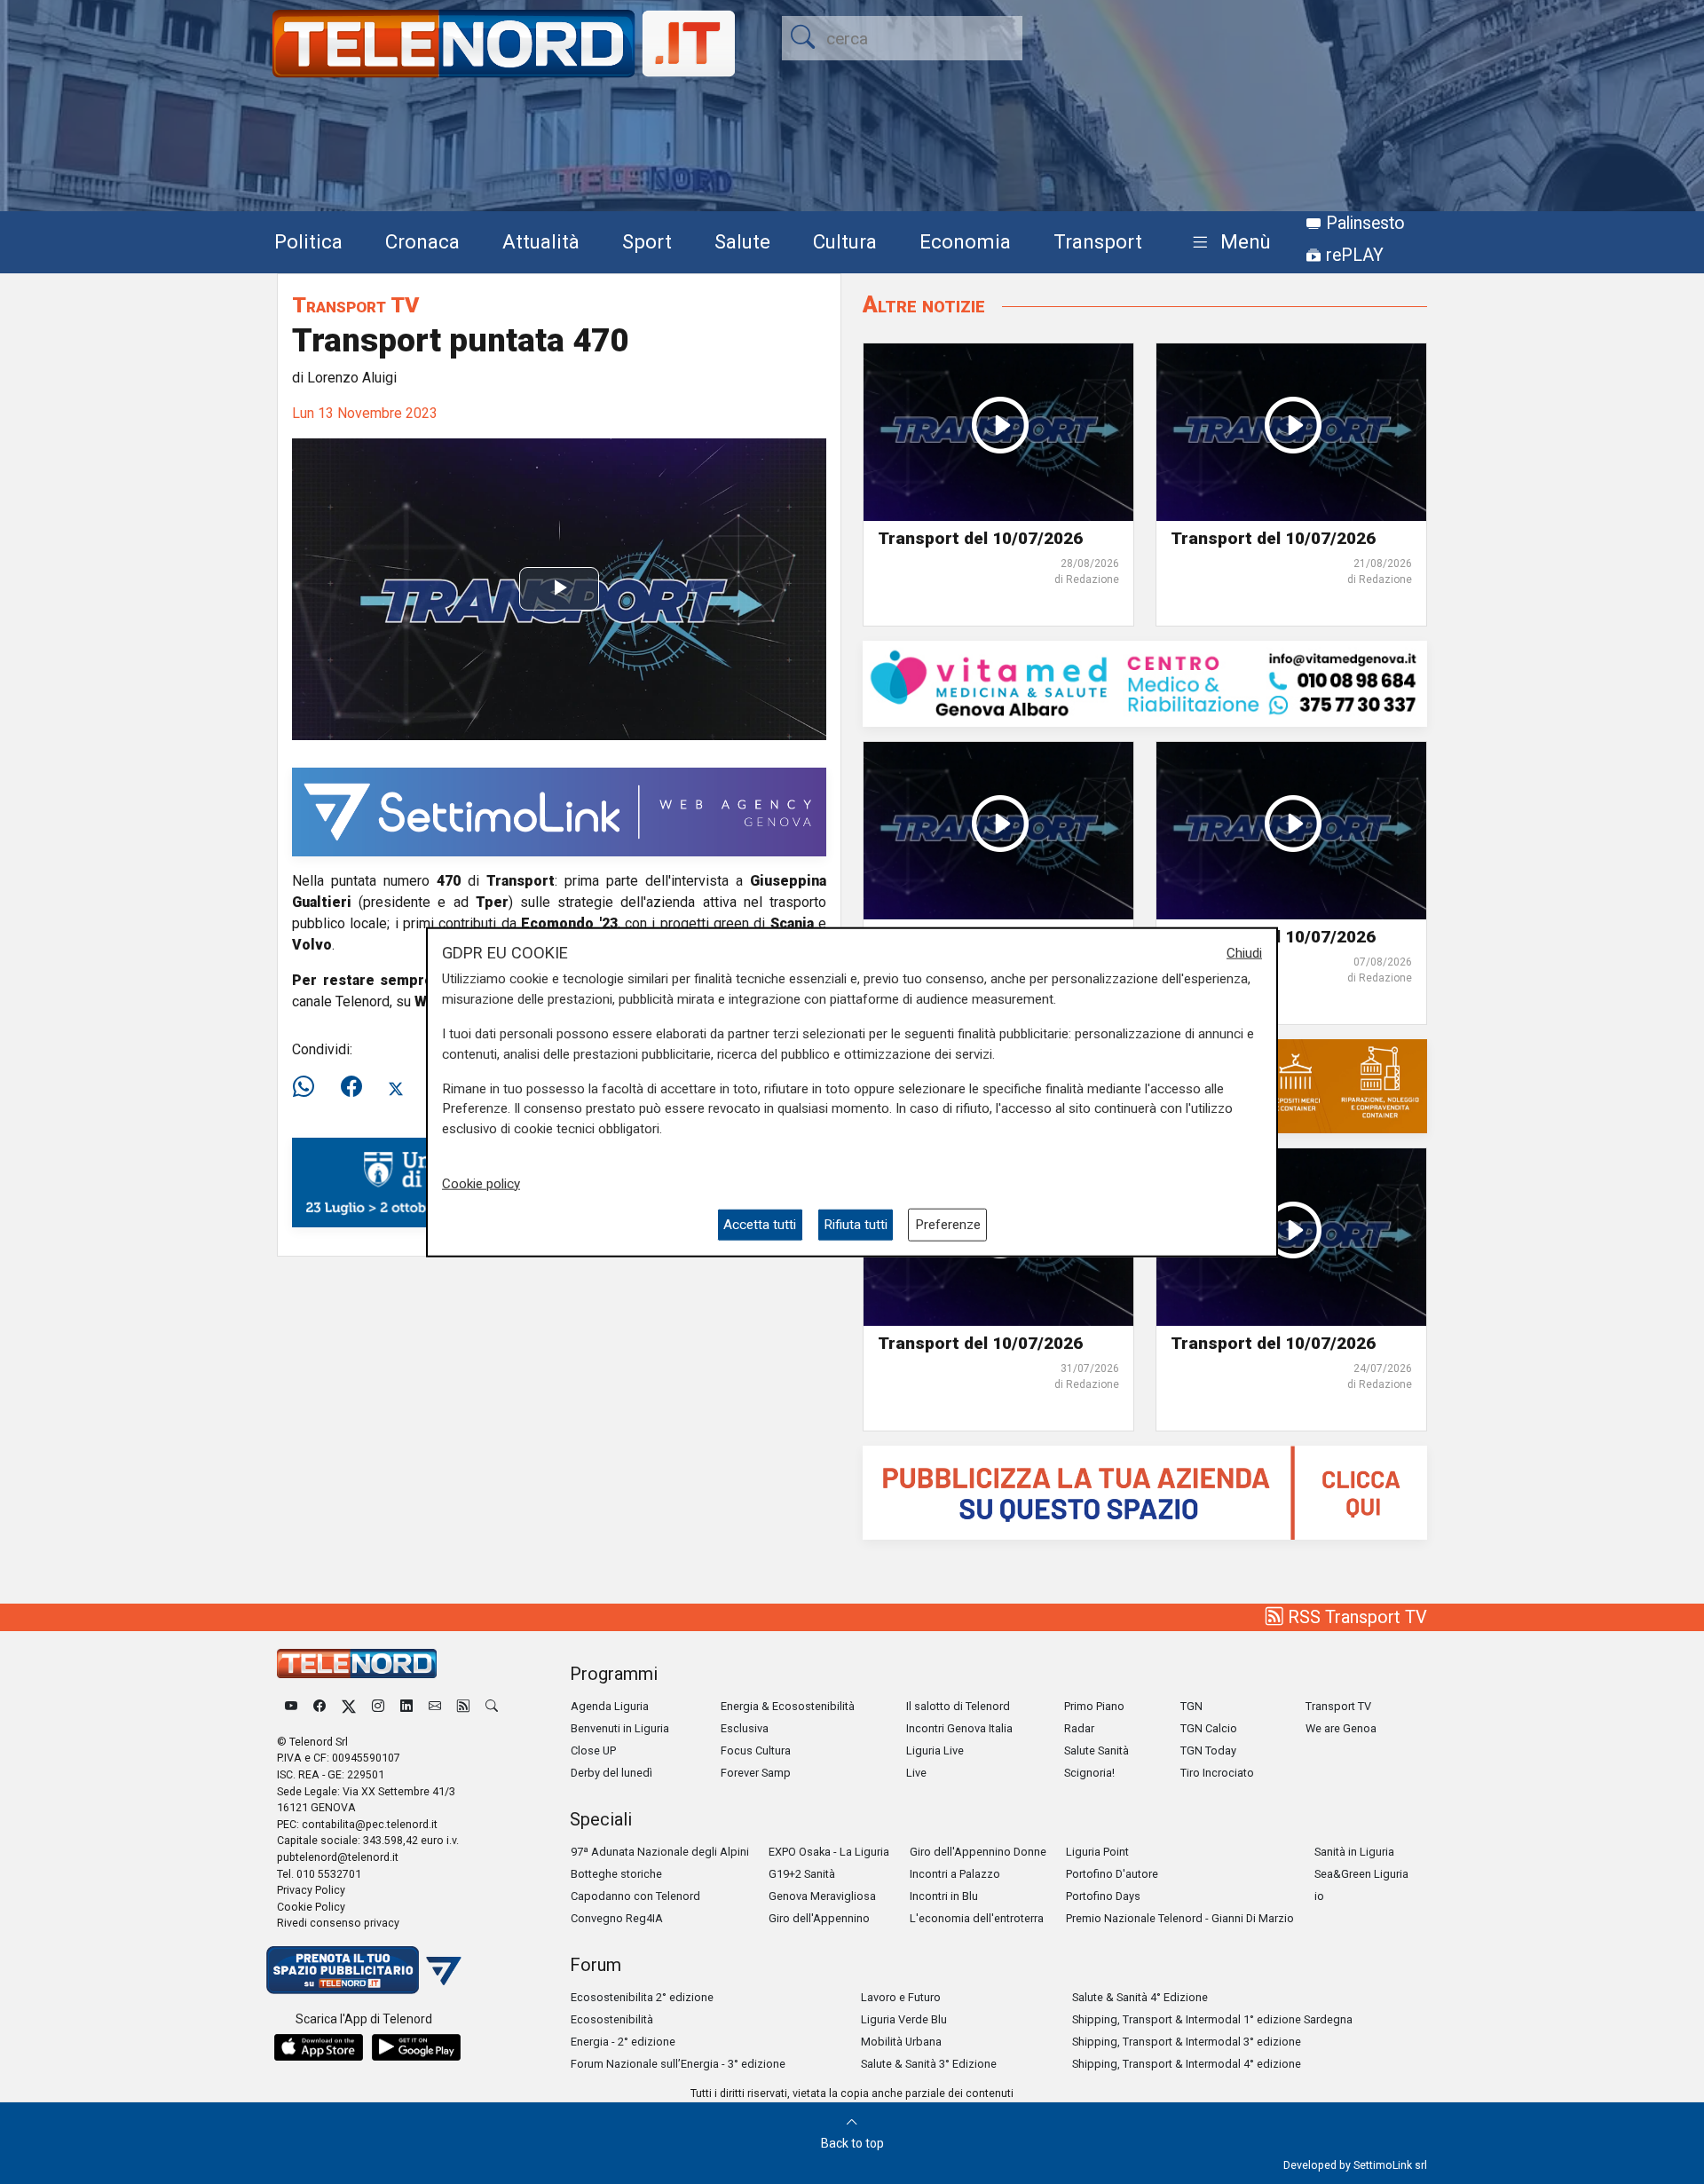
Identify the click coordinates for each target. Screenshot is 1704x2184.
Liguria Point (1097, 1852)
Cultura (845, 241)
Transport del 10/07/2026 (980, 538)
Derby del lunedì (611, 1773)
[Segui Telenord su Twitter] (349, 1706)
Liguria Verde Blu (904, 2019)
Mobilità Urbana (901, 2042)
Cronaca (422, 241)
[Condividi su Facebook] (351, 1087)
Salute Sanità (1097, 1750)
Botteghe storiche (616, 1874)
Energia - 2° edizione (623, 2042)
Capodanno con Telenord (635, 1896)
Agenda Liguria (610, 1706)
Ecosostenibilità (612, 2019)
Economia (965, 241)
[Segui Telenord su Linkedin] (406, 1706)
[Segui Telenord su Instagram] (378, 1706)
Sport (647, 241)
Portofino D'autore (1112, 1874)
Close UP (593, 1750)
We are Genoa (1341, 1728)
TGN (1191, 1706)
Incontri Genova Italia (959, 1728)
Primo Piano (1094, 1706)
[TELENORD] (357, 1664)
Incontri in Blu (944, 1896)
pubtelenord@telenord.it (338, 1857)
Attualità (541, 241)
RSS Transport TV (1355, 1617)
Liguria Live (935, 1750)
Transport (1098, 241)
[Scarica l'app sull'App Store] (319, 2047)
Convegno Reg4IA (617, 1918)
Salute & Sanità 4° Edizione (1140, 1997)
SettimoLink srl (1390, 2165)
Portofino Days (1103, 1896)
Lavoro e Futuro (901, 1997)
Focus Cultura (756, 1750)
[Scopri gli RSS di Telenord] (463, 1706)
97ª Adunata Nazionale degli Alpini (660, 1852)
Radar (1079, 1728)
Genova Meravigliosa (822, 1896)
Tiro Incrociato (1217, 1773)
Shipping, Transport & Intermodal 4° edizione (1187, 2064)
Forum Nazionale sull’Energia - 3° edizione (678, 2064)
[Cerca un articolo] (492, 1706)
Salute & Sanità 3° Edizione (929, 2064)
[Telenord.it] (364, 1969)
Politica (308, 241)
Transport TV (355, 305)
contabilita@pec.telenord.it (370, 1824)
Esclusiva (745, 1728)
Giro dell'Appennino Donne (978, 1852)
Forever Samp (756, 1773)
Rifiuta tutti (856, 1225)
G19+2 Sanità (802, 1874)
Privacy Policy (311, 1890)
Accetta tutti (760, 1225)
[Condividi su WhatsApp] (309, 1087)
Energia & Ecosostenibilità (788, 1706)
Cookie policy (481, 1183)
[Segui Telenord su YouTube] (291, 1706)
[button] (1228, 243)
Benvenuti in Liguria (620, 1728)
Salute (742, 241)
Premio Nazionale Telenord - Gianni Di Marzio (1180, 1918)
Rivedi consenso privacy (338, 1923)
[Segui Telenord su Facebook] (319, 1706)
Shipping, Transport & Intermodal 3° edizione (1187, 2042)
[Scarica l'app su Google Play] (416, 2047)
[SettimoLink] (559, 811)
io (1319, 1896)
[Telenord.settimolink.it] (1145, 1491)
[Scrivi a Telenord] (435, 1706)
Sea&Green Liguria (1361, 1874)
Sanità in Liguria (1354, 1852)
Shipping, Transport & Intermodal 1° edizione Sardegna (1212, 2019)
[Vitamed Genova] (1145, 683)
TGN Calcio (1209, 1728)
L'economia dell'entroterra (977, 1918)
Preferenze (948, 1225)
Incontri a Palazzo (955, 1874)
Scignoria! (1089, 1773)
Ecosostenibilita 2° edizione (642, 1997)
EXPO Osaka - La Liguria (829, 1852)
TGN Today (1208, 1750)
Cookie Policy (311, 1907)
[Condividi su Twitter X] (396, 1087)
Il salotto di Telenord (958, 1706)
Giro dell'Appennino (819, 1918)
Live (916, 1773)
